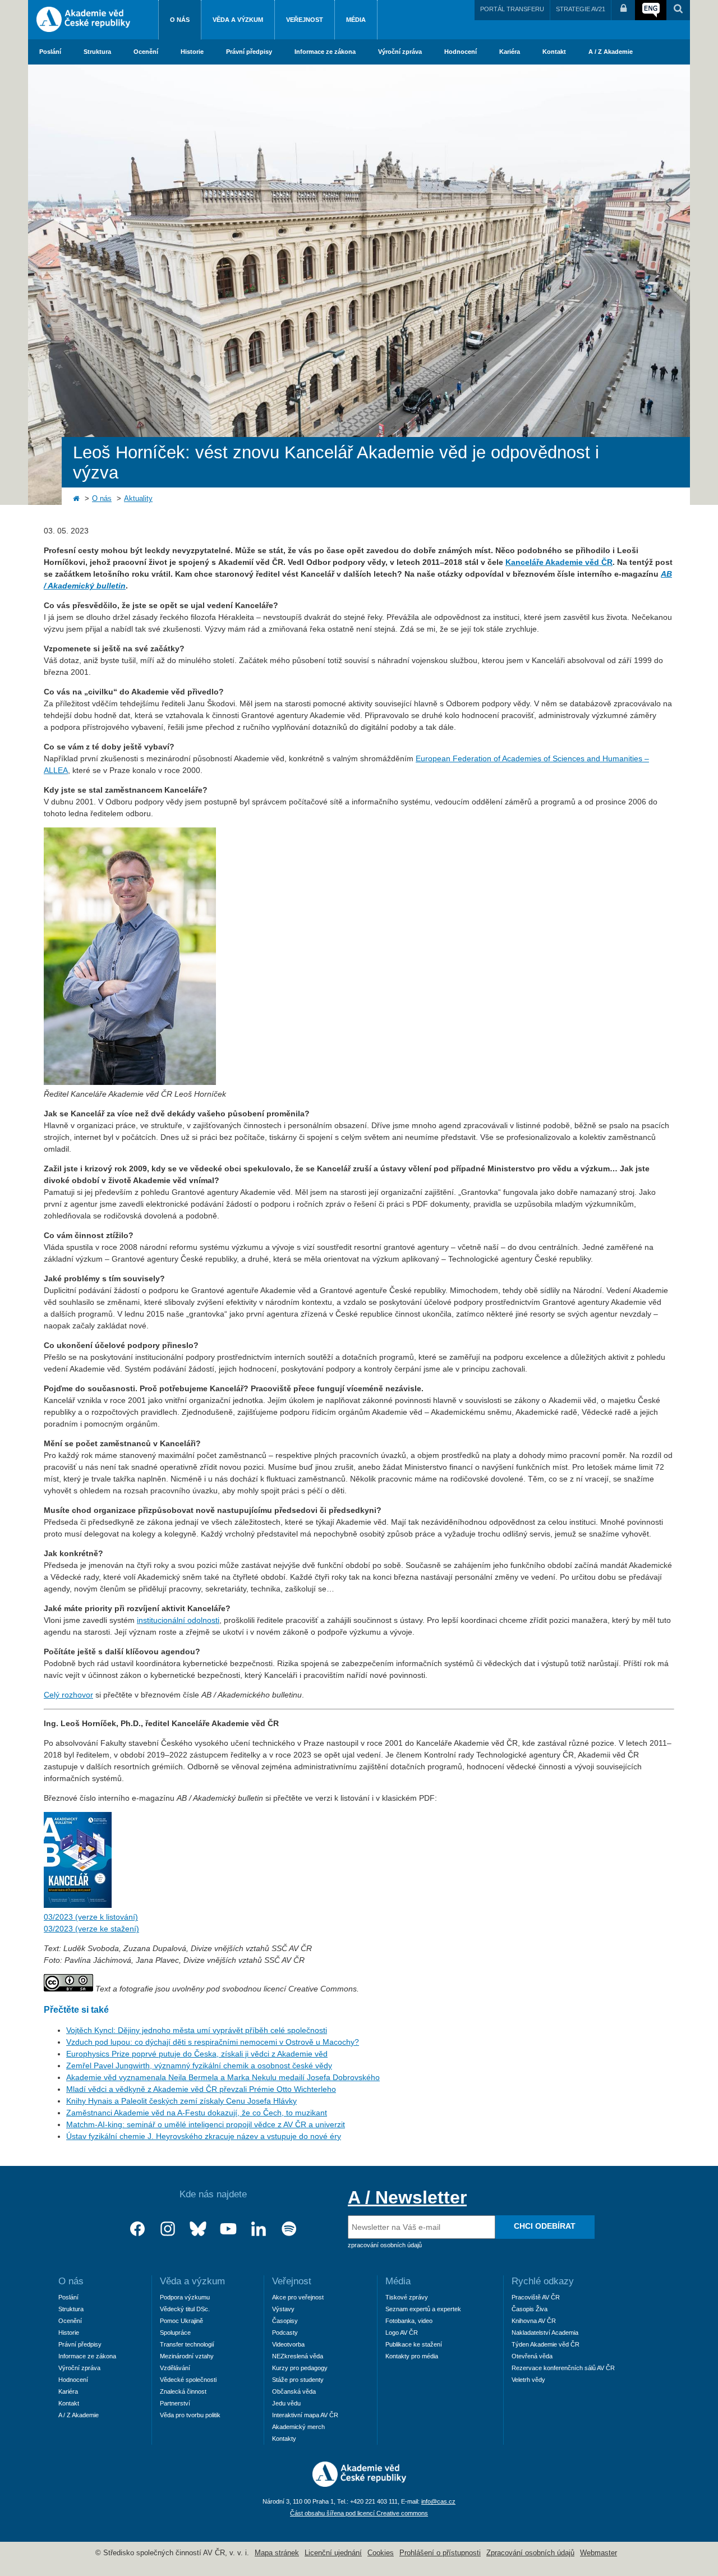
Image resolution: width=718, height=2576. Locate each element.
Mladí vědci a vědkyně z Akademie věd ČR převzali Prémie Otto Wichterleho (201, 2089)
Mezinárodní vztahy (187, 2356)
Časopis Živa (530, 2309)
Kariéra (510, 52)
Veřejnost (305, 20)
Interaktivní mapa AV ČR (305, 2415)
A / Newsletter (407, 2197)
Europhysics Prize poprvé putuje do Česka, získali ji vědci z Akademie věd (197, 2054)
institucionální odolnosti (178, 1620)
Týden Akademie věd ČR (546, 2344)
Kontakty (284, 2439)
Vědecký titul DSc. (185, 2309)
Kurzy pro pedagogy (300, 2368)
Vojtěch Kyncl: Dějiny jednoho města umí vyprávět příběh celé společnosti (197, 2030)
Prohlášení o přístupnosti (440, 2553)
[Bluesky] (198, 2229)
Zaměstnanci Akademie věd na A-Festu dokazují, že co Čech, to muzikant (197, 2113)
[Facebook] (137, 2229)
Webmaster (599, 2553)
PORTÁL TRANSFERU (512, 9)
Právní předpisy (249, 52)
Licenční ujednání (333, 2553)
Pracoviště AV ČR (536, 2297)
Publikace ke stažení (414, 2344)
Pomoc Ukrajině (181, 2321)
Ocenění (146, 52)
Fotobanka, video (409, 2321)
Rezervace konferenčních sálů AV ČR (563, 2368)
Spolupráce (175, 2333)
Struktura (97, 52)
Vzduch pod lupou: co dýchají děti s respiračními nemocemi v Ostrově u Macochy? (213, 2042)
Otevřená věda (532, 2356)
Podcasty (285, 2333)
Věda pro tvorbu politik (190, 2415)
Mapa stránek (277, 2553)
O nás (180, 20)
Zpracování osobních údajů (530, 2553)
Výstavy (283, 2309)
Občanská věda (294, 2391)
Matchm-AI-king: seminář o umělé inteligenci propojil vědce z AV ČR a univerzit (206, 2124)
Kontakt (554, 52)
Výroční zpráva (400, 52)
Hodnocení (461, 52)
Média (356, 20)
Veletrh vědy (528, 2380)
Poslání (50, 52)
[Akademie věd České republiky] (359, 2484)
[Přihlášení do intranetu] (623, 10)
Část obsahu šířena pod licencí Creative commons (359, 2513)
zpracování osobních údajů (385, 2245)
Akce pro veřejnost (298, 2297)
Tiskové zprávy (407, 2297)
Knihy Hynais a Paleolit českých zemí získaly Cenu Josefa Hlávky (181, 2101)
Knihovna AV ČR (534, 2321)
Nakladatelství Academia (545, 2333)
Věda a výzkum (238, 20)
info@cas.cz (438, 2501)
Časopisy (285, 2321)
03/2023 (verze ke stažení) (91, 1929)
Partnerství (175, 2403)
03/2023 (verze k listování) (91, 1917)
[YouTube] (228, 2229)
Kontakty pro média (412, 2356)
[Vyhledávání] (678, 10)
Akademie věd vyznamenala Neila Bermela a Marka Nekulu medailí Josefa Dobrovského (223, 2077)
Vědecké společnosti (188, 2380)
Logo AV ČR (402, 2333)
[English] (651, 10)
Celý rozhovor (68, 1695)
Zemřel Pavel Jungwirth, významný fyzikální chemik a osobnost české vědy (199, 2066)
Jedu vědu (286, 2403)
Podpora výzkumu (185, 2297)
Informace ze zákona (325, 52)
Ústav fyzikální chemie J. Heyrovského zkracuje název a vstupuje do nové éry (204, 2136)
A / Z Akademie (611, 52)
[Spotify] (289, 2229)
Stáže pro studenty (298, 2380)
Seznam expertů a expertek (423, 2309)
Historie (192, 52)
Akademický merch (298, 2427)
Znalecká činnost (183, 2391)
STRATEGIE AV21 (581, 9)
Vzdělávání (175, 2368)
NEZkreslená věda (298, 2356)
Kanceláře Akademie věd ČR (559, 562)
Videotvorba (288, 2344)
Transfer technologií (187, 2344)
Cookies (381, 2553)
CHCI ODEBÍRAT (545, 2226)
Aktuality (138, 499)
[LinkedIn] (259, 2229)
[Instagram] (168, 2229)
